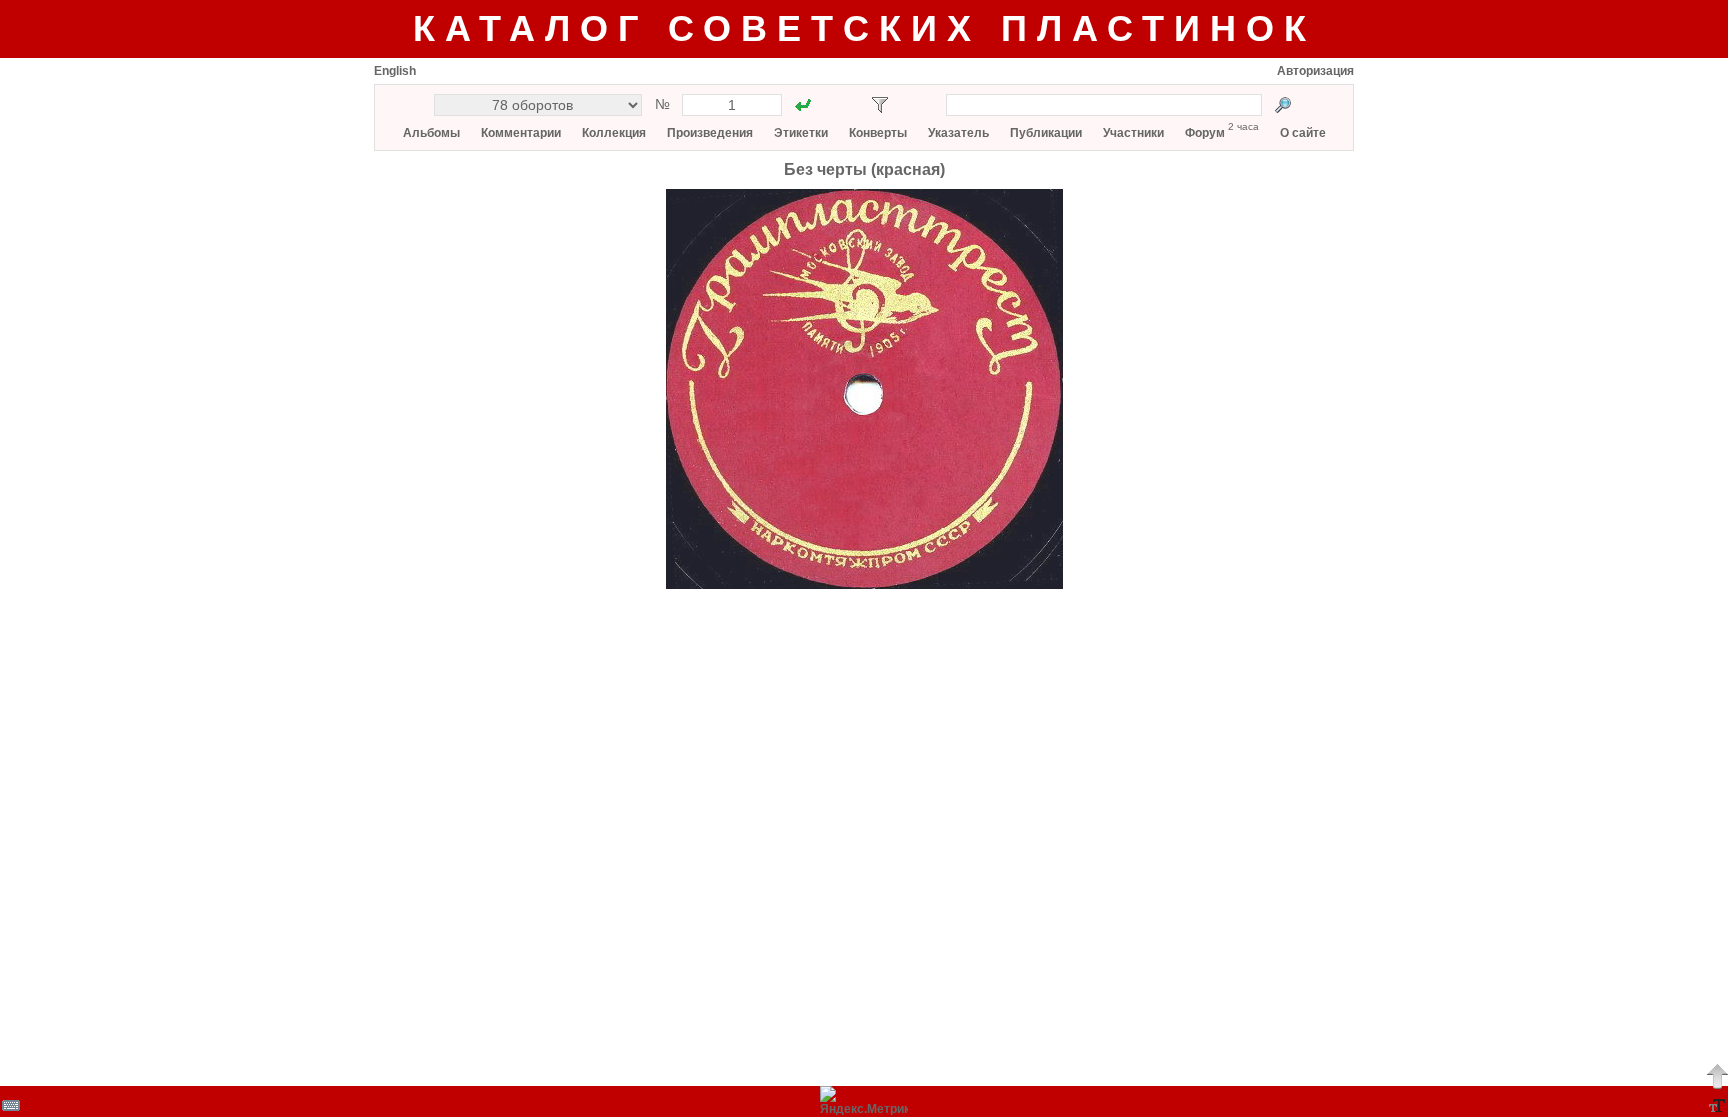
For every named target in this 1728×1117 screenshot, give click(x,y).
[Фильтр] (880, 105)
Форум (1205, 133)
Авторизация (1315, 71)
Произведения (710, 133)
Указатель (958, 133)
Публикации (1046, 133)
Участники (1133, 133)
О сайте (1303, 133)
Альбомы (431, 133)
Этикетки (801, 133)
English (395, 71)
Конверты (878, 133)
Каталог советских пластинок (864, 28)
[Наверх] (1717, 1076)
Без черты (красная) (864, 169)
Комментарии (521, 133)
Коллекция (614, 133)
